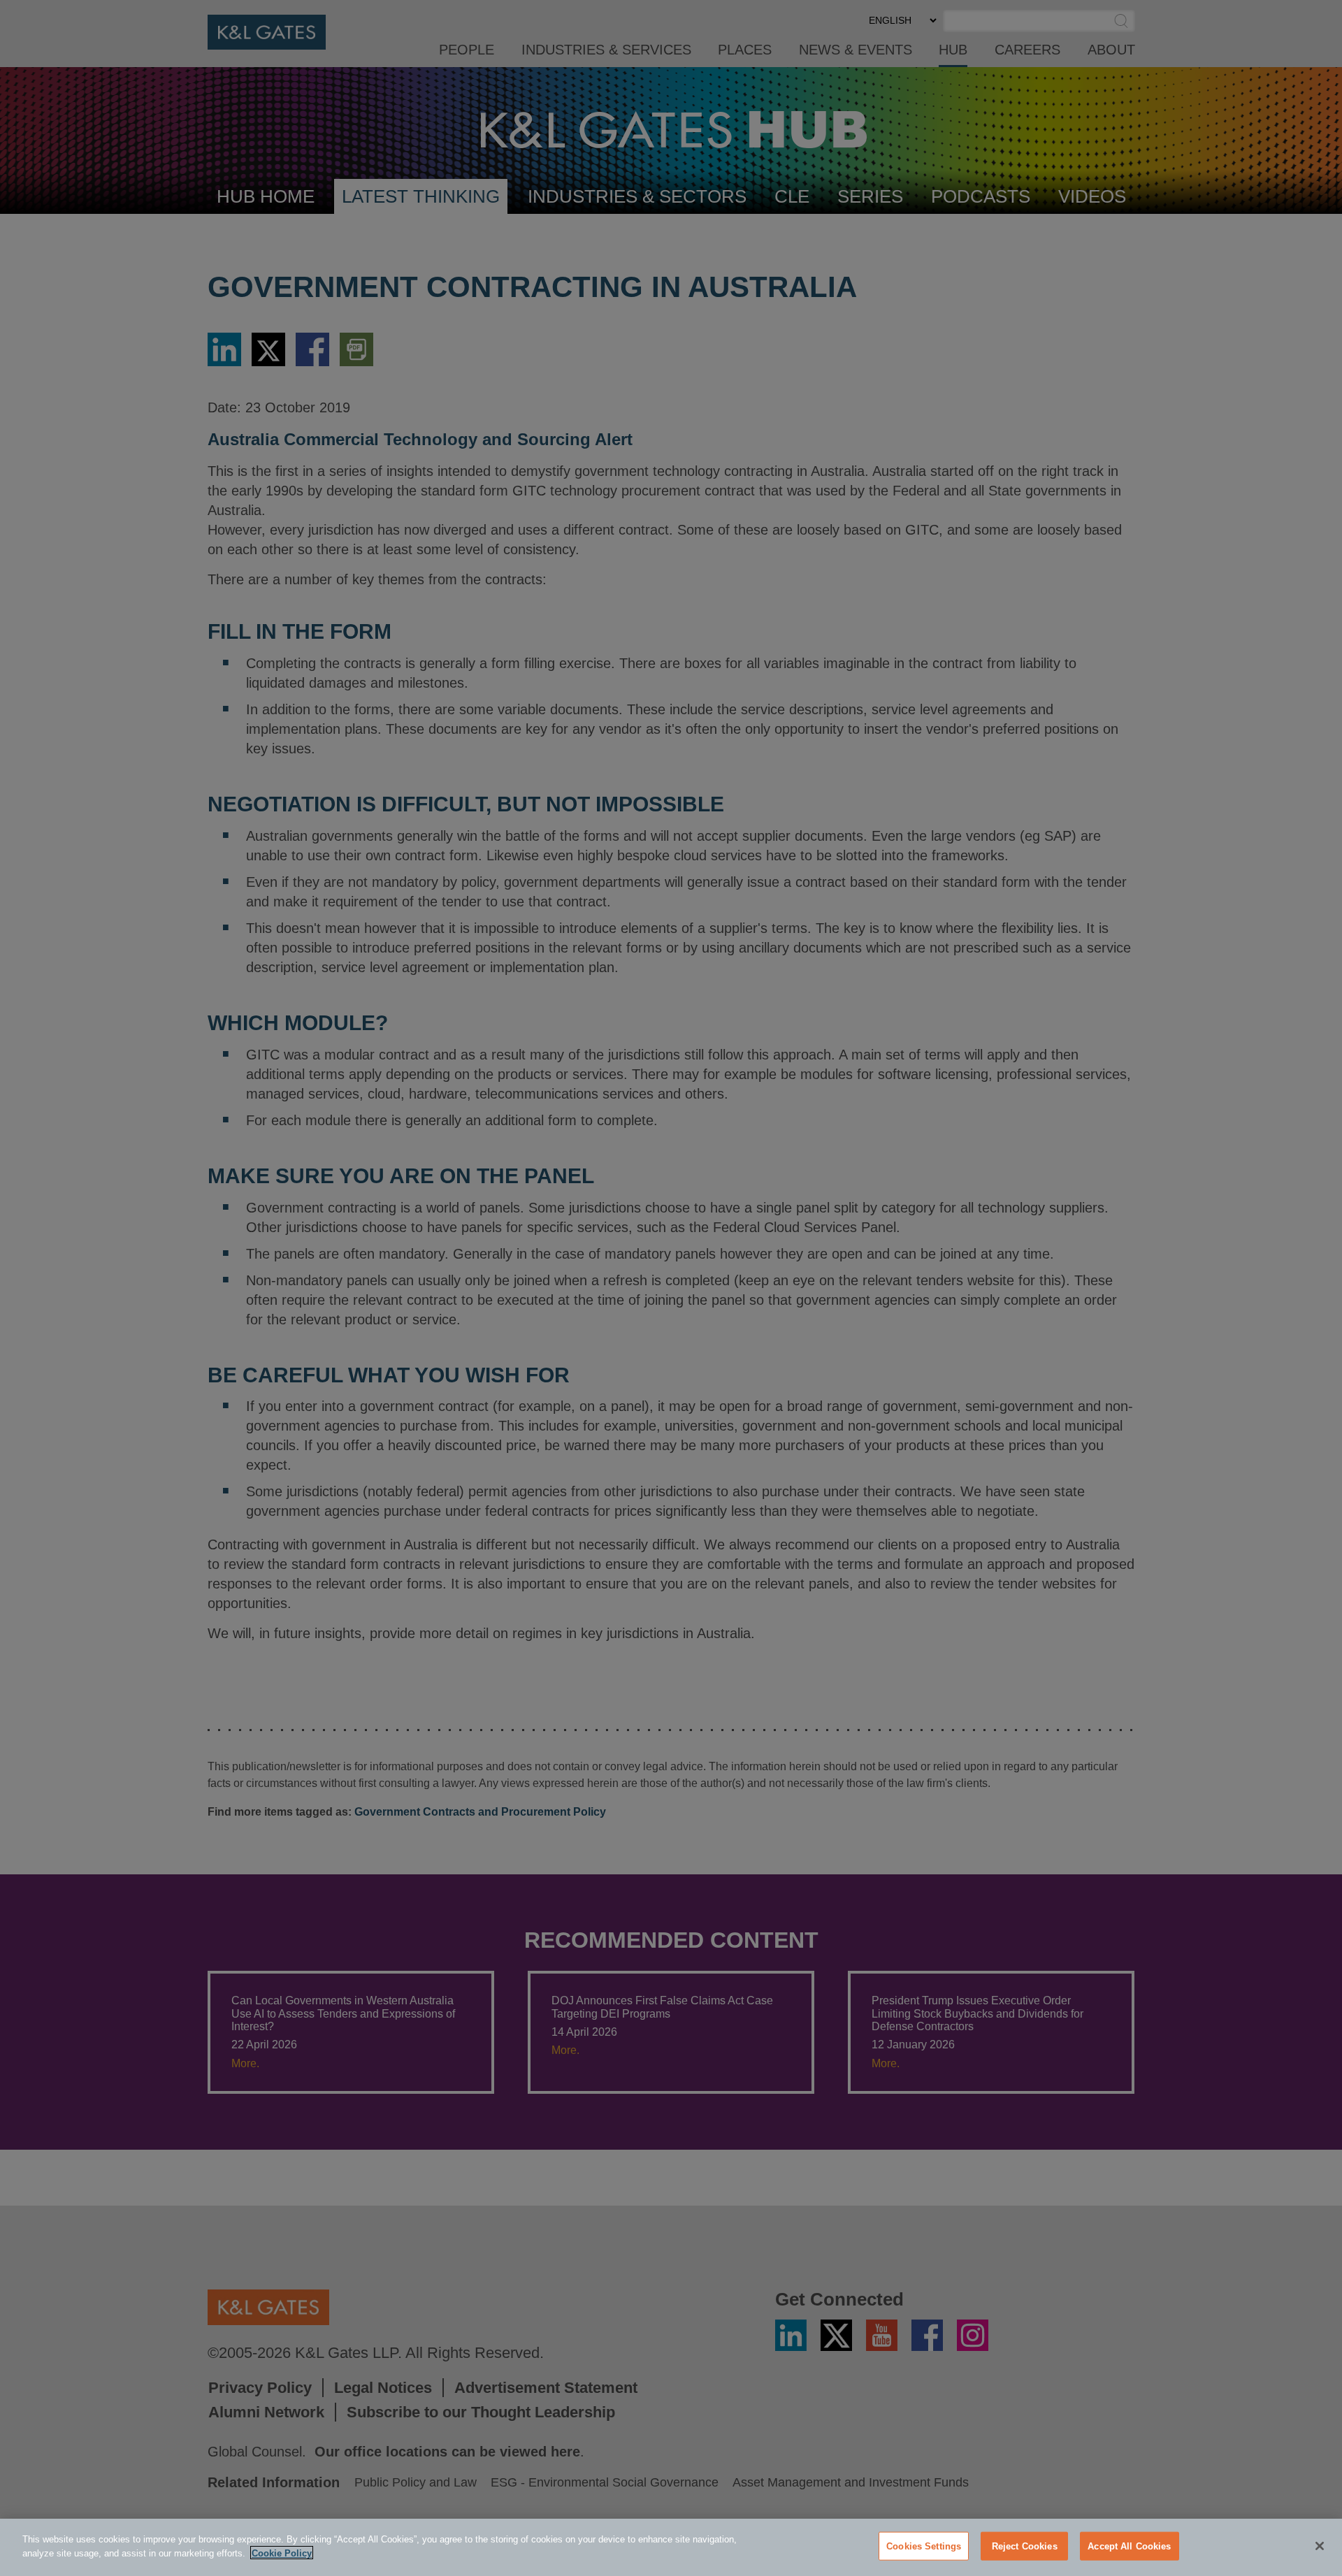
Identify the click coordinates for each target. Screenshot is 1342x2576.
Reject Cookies (1025, 2546)
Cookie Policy (282, 2553)
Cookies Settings (924, 2546)
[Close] (1320, 2546)
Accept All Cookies (1129, 2546)
